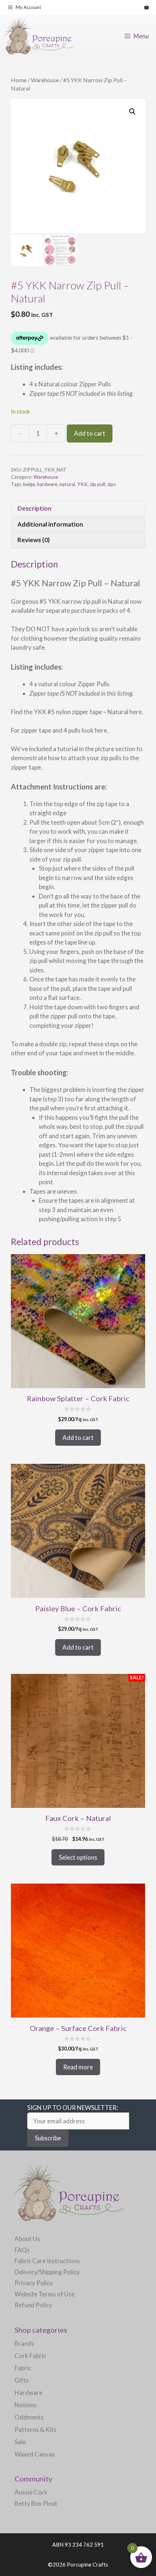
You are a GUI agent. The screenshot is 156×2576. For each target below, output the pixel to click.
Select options (78, 1857)
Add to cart (90, 433)
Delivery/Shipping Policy (47, 2272)
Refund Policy (33, 2305)
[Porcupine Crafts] (39, 36)
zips (112, 484)
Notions (26, 2405)
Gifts (22, 2380)
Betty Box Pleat (36, 2503)
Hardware (28, 2393)
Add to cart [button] (78, 1438)
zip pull (98, 484)
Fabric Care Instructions (47, 2261)
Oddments (29, 2417)
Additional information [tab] (50, 524)
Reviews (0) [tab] (34, 540)
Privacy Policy (34, 2283)
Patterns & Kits (36, 2430)
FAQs (22, 2250)
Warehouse (45, 80)
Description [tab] (34, 508)
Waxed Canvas (35, 2454)
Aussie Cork (31, 2492)
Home (19, 80)
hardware (47, 484)
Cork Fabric (30, 2356)
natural (67, 484)
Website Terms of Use (45, 2294)
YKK (83, 484)
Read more (78, 2067)
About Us (27, 2239)
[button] (132, 112)
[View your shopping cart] (146, 7)
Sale (20, 2442)
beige (29, 484)
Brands (24, 2343)
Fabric (23, 2368)
